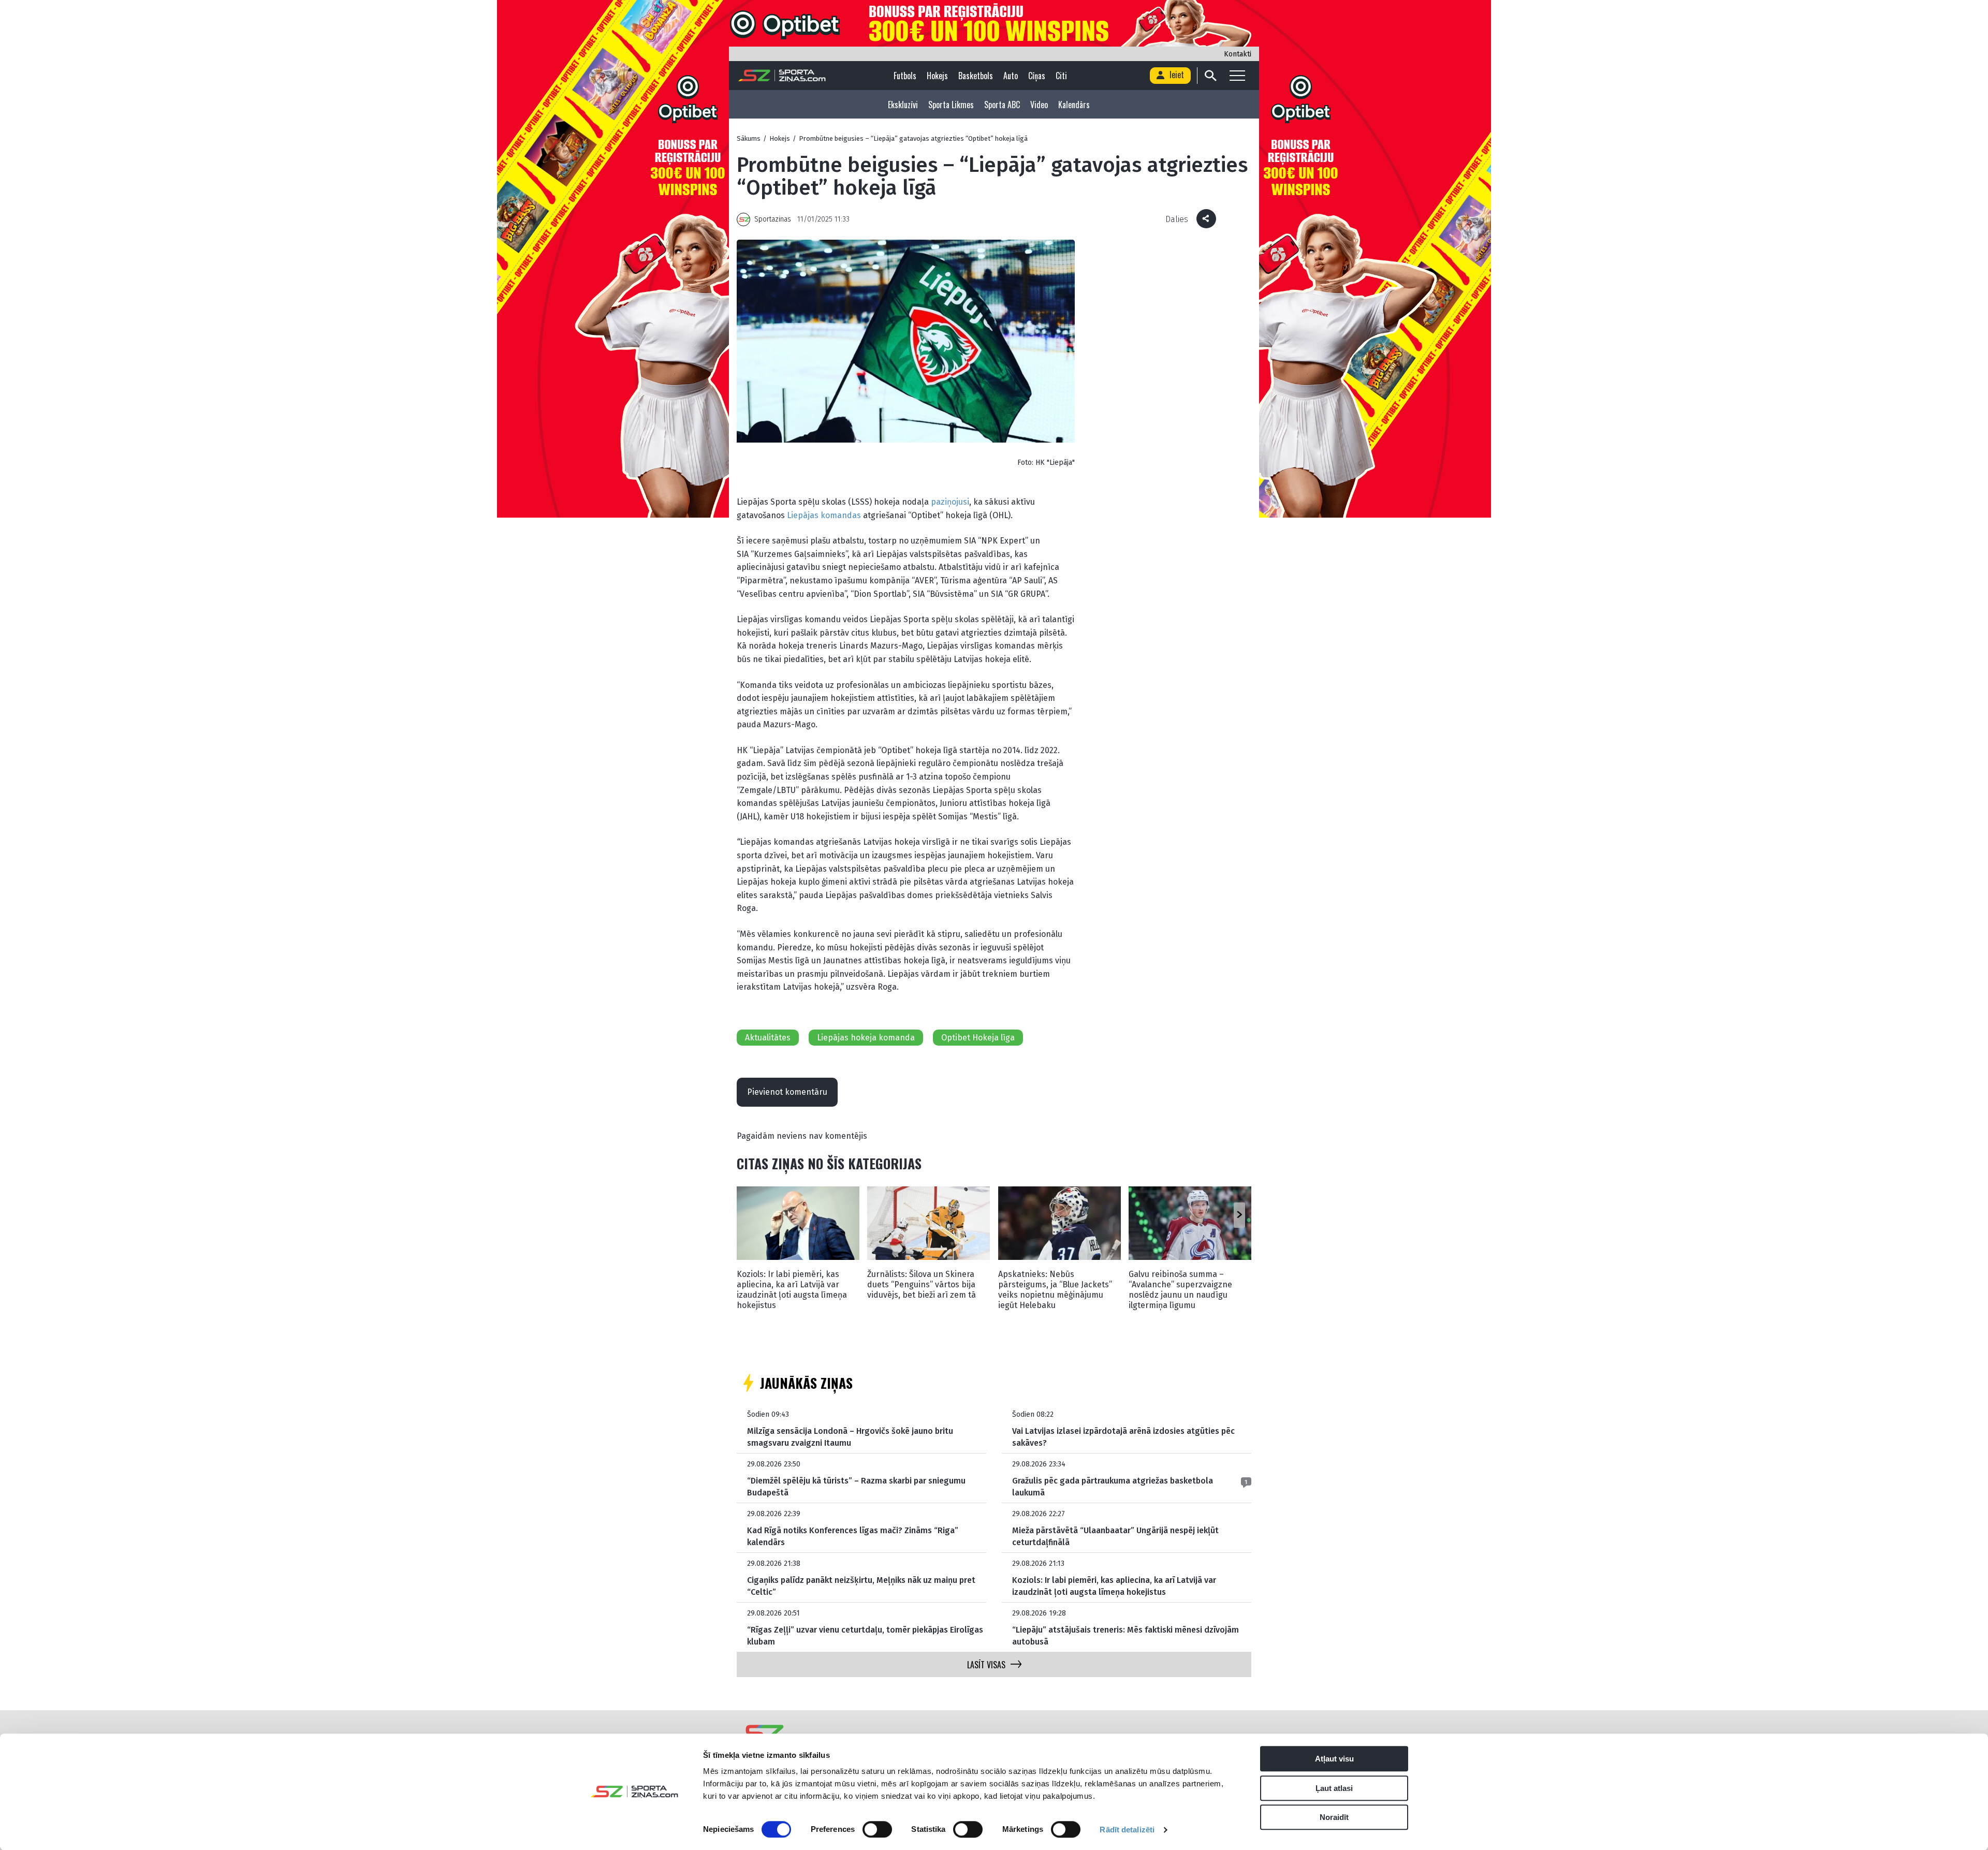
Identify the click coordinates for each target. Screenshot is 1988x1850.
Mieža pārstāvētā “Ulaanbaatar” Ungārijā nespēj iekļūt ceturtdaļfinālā (1115, 1536)
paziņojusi (950, 502)
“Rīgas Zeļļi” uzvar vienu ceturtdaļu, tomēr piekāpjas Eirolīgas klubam (865, 1635)
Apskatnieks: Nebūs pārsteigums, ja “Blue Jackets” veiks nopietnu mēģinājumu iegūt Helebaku (1055, 1290)
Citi (1061, 76)
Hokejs (937, 76)
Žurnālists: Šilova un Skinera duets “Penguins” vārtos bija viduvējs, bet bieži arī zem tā (922, 1284)
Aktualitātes (768, 1038)
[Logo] (782, 76)
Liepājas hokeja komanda (866, 1038)
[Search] (1210, 76)
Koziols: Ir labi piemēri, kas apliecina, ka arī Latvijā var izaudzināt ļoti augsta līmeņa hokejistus (792, 1290)
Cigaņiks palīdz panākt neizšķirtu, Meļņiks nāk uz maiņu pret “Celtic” (861, 1586)
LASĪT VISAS (986, 1665)
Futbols (905, 76)
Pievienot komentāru (787, 1092)
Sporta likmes (951, 105)
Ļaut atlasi (1334, 1788)
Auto (1011, 76)
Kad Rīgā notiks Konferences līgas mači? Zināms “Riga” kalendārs (853, 1536)
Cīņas (1037, 76)
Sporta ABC (1002, 105)
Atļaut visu (1334, 1759)
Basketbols (976, 76)
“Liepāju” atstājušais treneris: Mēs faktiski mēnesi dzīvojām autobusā (1125, 1635)
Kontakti (1238, 54)
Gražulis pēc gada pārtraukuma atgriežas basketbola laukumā (1113, 1486)
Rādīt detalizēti (1127, 1830)
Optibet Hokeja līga (978, 1038)
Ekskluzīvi (903, 105)
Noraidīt (1334, 1817)
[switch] (877, 1829)
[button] (1239, 1215)
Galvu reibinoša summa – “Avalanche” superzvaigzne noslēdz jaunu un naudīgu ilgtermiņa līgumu (1180, 1290)
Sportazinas (773, 219)
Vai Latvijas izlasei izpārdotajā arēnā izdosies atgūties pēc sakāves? (1123, 1437)
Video (1039, 105)
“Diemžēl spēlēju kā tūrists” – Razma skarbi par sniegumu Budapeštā (856, 1486)
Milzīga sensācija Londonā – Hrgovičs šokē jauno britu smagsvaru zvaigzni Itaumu (850, 1437)
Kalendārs (1074, 105)
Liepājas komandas (824, 515)
